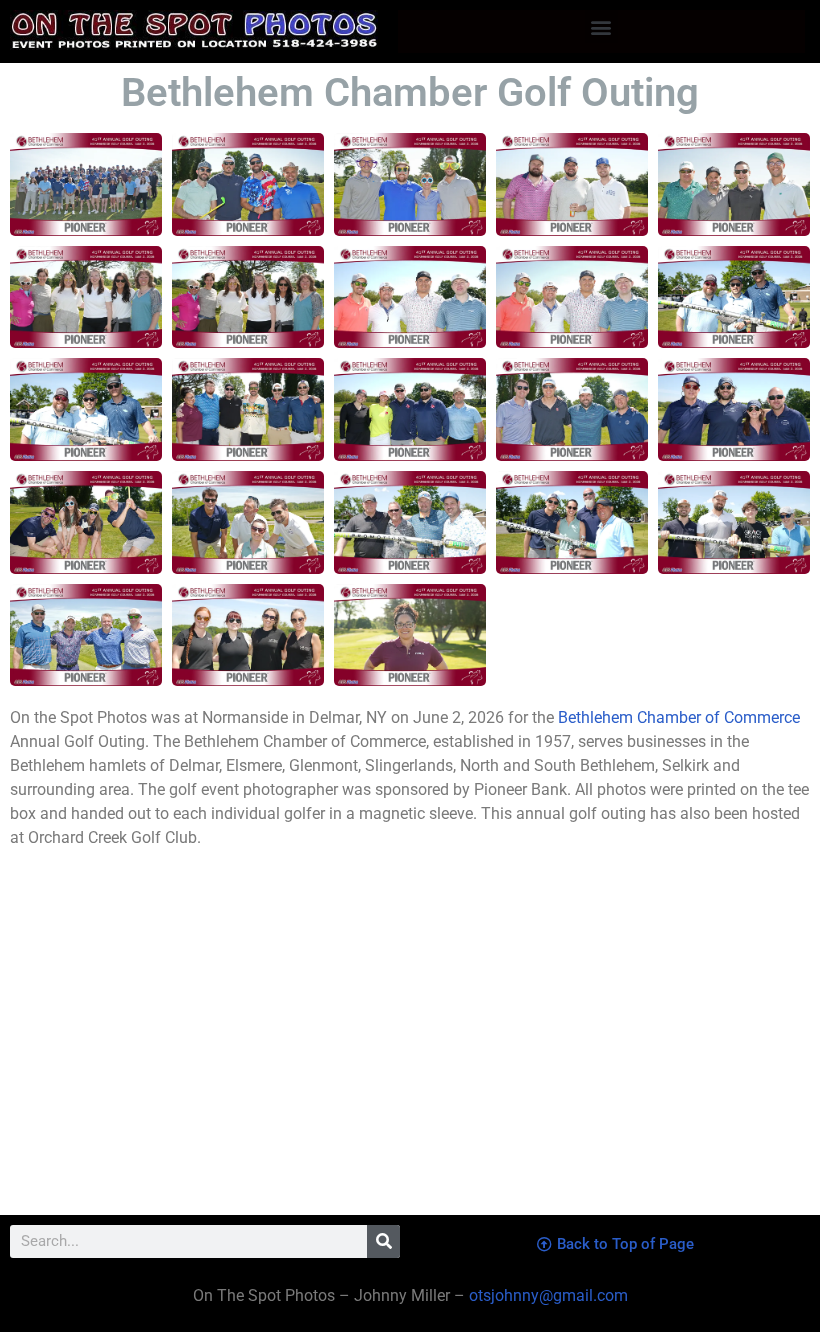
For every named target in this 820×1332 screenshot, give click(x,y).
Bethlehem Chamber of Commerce (679, 717)
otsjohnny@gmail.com (546, 1295)
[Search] (383, 1241)
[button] (601, 26)
